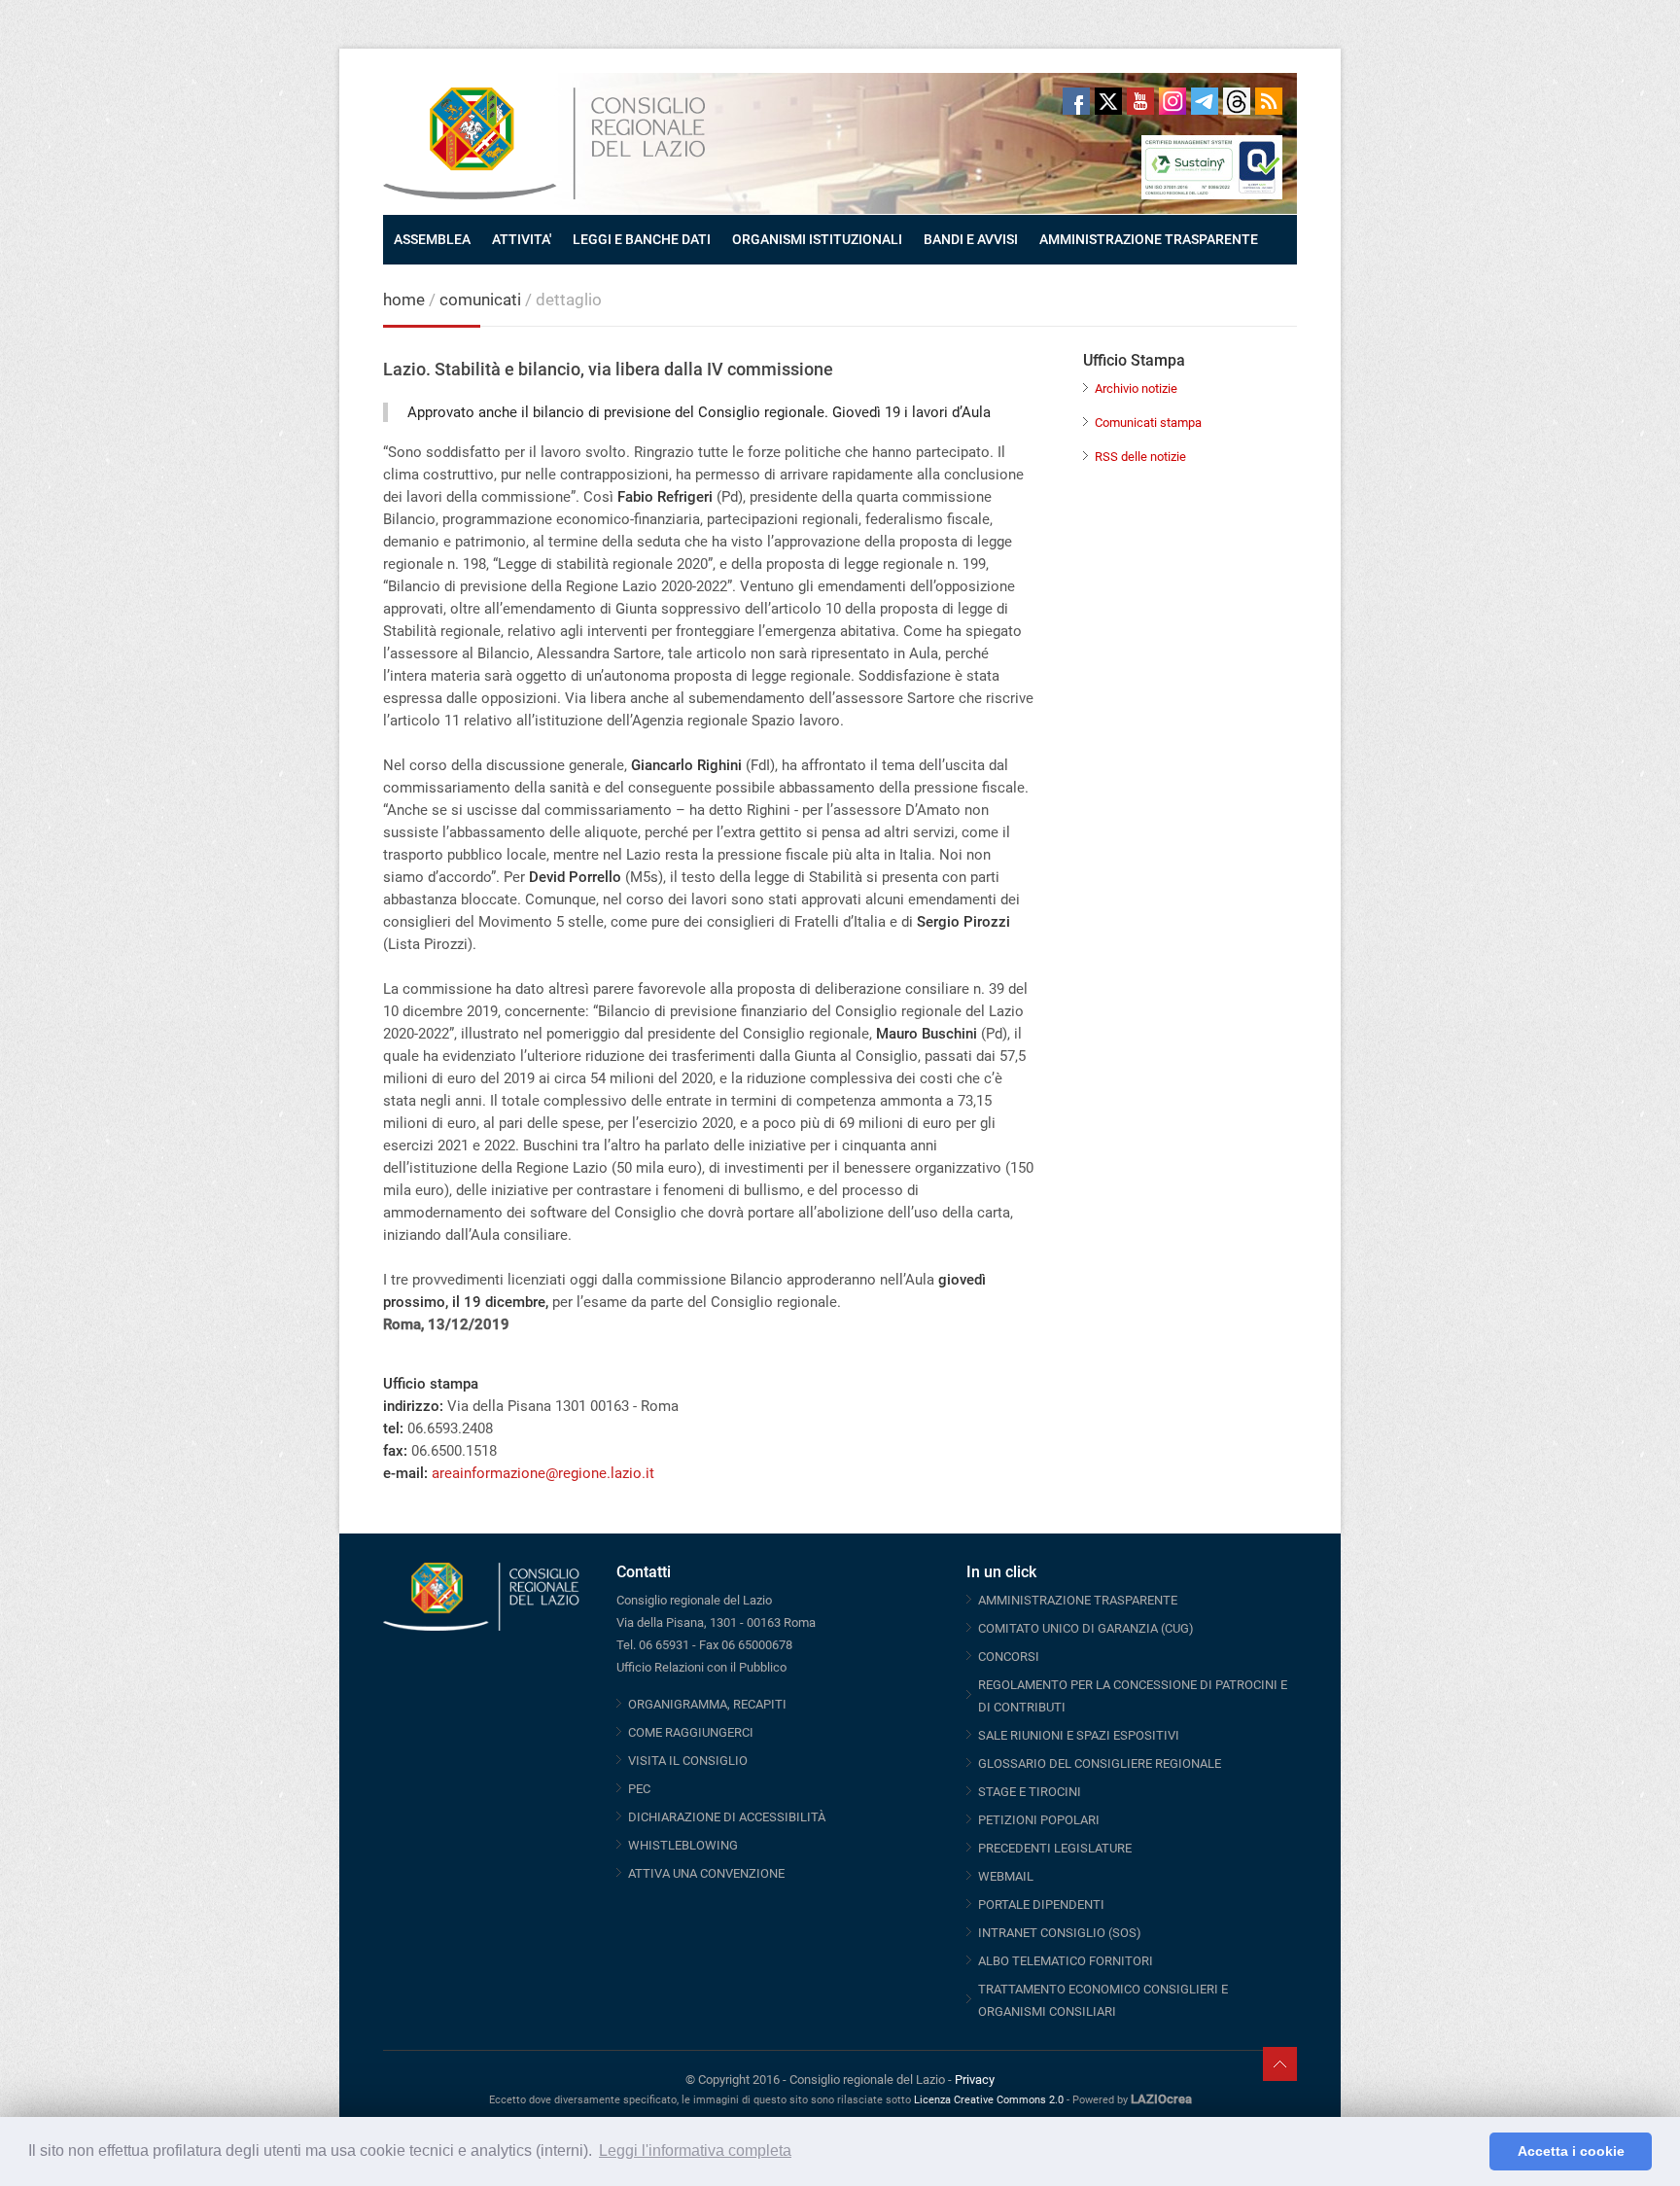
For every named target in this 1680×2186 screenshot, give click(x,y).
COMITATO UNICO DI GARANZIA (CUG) (1086, 1628)
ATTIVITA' (522, 239)
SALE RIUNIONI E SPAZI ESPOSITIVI (1079, 1735)
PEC (639, 1789)
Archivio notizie (1136, 388)
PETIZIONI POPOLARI (1039, 1820)
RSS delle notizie (1140, 457)
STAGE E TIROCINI (1030, 1792)
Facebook (1076, 101)
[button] (1470, 2152)
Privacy (975, 2080)
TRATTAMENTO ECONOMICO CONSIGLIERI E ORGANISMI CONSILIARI (1103, 2000)
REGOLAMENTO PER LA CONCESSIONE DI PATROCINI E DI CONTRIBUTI (1133, 1696)
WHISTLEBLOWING (683, 1845)
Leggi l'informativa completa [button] (695, 2151)
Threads (1237, 101)
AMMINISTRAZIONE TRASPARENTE (1149, 239)
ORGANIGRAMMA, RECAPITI (707, 1704)
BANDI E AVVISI (971, 239)
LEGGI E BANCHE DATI (642, 239)
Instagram (1172, 101)
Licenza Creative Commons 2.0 (989, 2100)
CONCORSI (1009, 1657)
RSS (1269, 101)
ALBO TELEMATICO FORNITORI (1066, 1961)
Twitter (1108, 101)
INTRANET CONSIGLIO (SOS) (1060, 1933)
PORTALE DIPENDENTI (1041, 1904)
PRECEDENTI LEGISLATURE (1055, 1848)
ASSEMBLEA (432, 239)
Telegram (1205, 101)
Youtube (1140, 101)
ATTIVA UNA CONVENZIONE (706, 1873)
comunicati (480, 300)
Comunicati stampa (1148, 423)
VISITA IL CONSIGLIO (688, 1761)
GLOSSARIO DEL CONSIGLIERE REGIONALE (1100, 1763)
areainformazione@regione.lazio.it (543, 1473)
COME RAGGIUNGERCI (691, 1732)
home (404, 300)
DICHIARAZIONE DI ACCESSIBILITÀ (727, 1817)
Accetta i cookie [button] (1571, 2151)
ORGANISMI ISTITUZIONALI (817, 239)
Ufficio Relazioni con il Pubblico (701, 1667)
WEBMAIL (1006, 1876)
